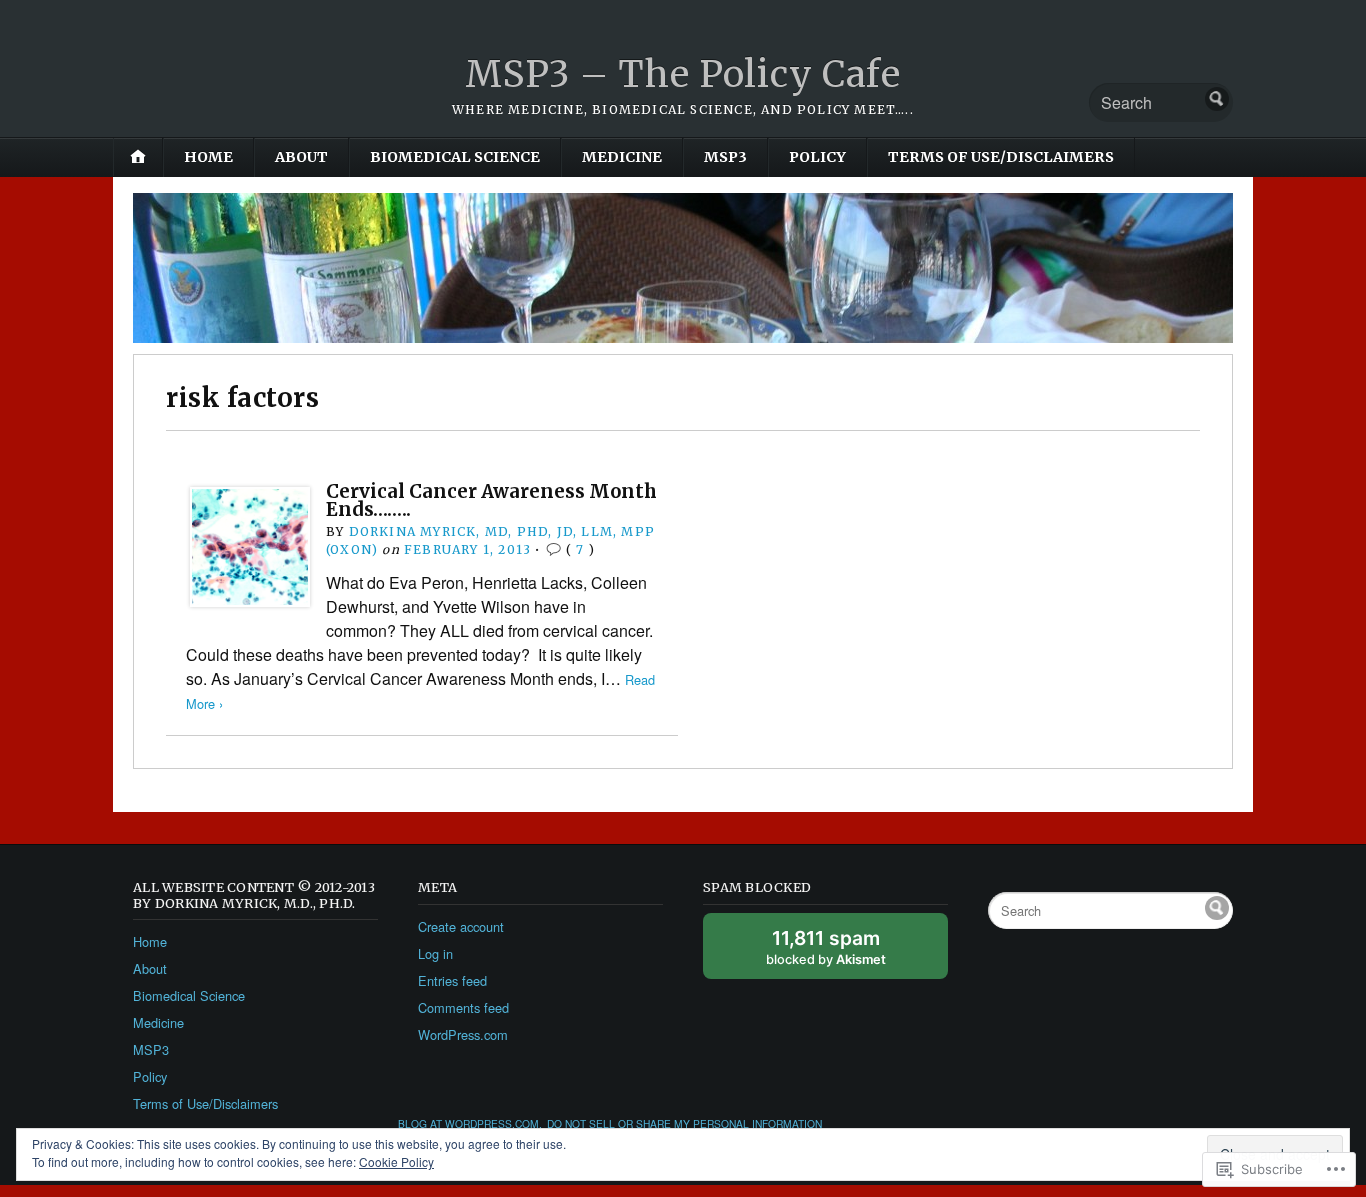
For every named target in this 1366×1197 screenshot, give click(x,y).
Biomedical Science (455, 157)
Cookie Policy (396, 1161)
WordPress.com (463, 1034)
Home (208, 157)
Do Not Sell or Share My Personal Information (684, 1123)
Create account (461, 926)
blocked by (847, 952)
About (301, 157)
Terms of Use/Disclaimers (1001, 157)
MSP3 (725, 157)
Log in (435, 953)
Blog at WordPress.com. (470, 1123)
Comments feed (463, 1007)
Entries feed (452, 980)
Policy (817, 157)
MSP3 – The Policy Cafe (683, 74)
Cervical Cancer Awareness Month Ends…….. (491, 500)
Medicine (622, 157)
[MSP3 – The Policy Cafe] (683, 268)
